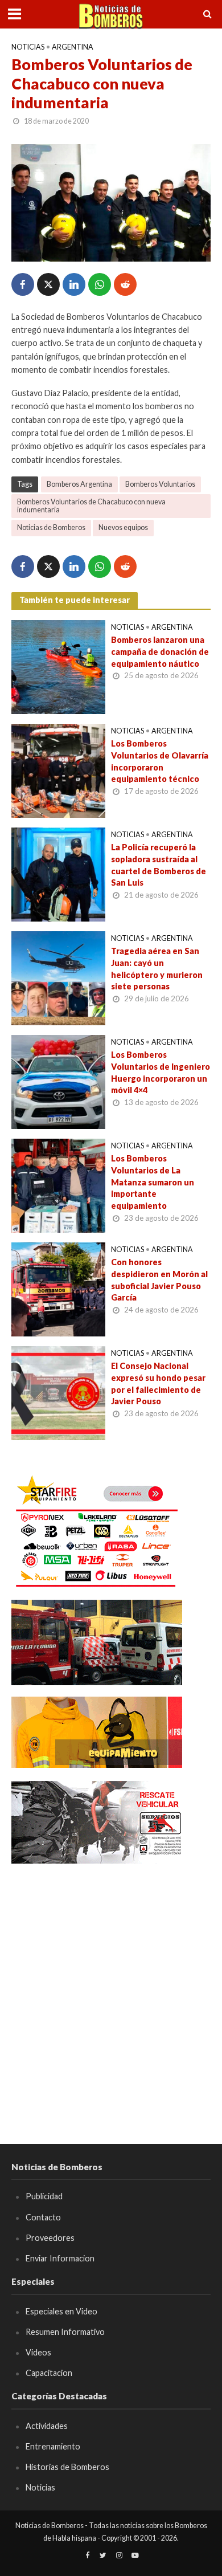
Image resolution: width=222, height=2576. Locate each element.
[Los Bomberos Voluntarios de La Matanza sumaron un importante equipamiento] (58, 1184)
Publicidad (44, 2196)
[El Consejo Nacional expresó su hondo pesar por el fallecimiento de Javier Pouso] (58, 1392)
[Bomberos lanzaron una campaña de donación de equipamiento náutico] (58, 666)
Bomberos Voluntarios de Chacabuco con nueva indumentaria (91, 506)
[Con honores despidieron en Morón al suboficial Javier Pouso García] (58, 1288)
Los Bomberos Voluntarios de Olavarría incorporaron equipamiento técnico (160, 761)
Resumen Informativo (65, 2332)
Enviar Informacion (60, 2258)
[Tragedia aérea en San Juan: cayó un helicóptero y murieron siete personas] (58, 977)
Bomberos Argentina (79, 484)
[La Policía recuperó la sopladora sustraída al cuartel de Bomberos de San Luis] (58, 873)
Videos (38, 2352)
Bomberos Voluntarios (160, 484)
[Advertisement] (111, 1987)
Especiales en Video (61, 2311)
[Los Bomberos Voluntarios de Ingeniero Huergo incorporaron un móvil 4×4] (58, 1081)
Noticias (28, 47)
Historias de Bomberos (67, 2467)
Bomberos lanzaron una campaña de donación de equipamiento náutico (160, 651)
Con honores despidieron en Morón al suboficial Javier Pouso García (159, 1280)
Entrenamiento (53, 2446)
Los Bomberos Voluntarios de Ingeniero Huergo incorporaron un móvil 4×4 (161, 1072)
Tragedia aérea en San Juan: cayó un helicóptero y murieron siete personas (157, 969)
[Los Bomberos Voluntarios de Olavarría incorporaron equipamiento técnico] (58, 769)
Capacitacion (49, 2373)
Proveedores (50, 2238)
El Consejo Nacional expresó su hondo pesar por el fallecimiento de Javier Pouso (158, 1383)
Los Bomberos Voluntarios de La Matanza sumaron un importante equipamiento (153, 1182)
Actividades (47, 2426)
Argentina (73, 47)
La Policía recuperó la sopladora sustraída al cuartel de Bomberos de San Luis (159, 865)
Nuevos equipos (123, 527)
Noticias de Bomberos (51, 527)
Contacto (43, 2217)
